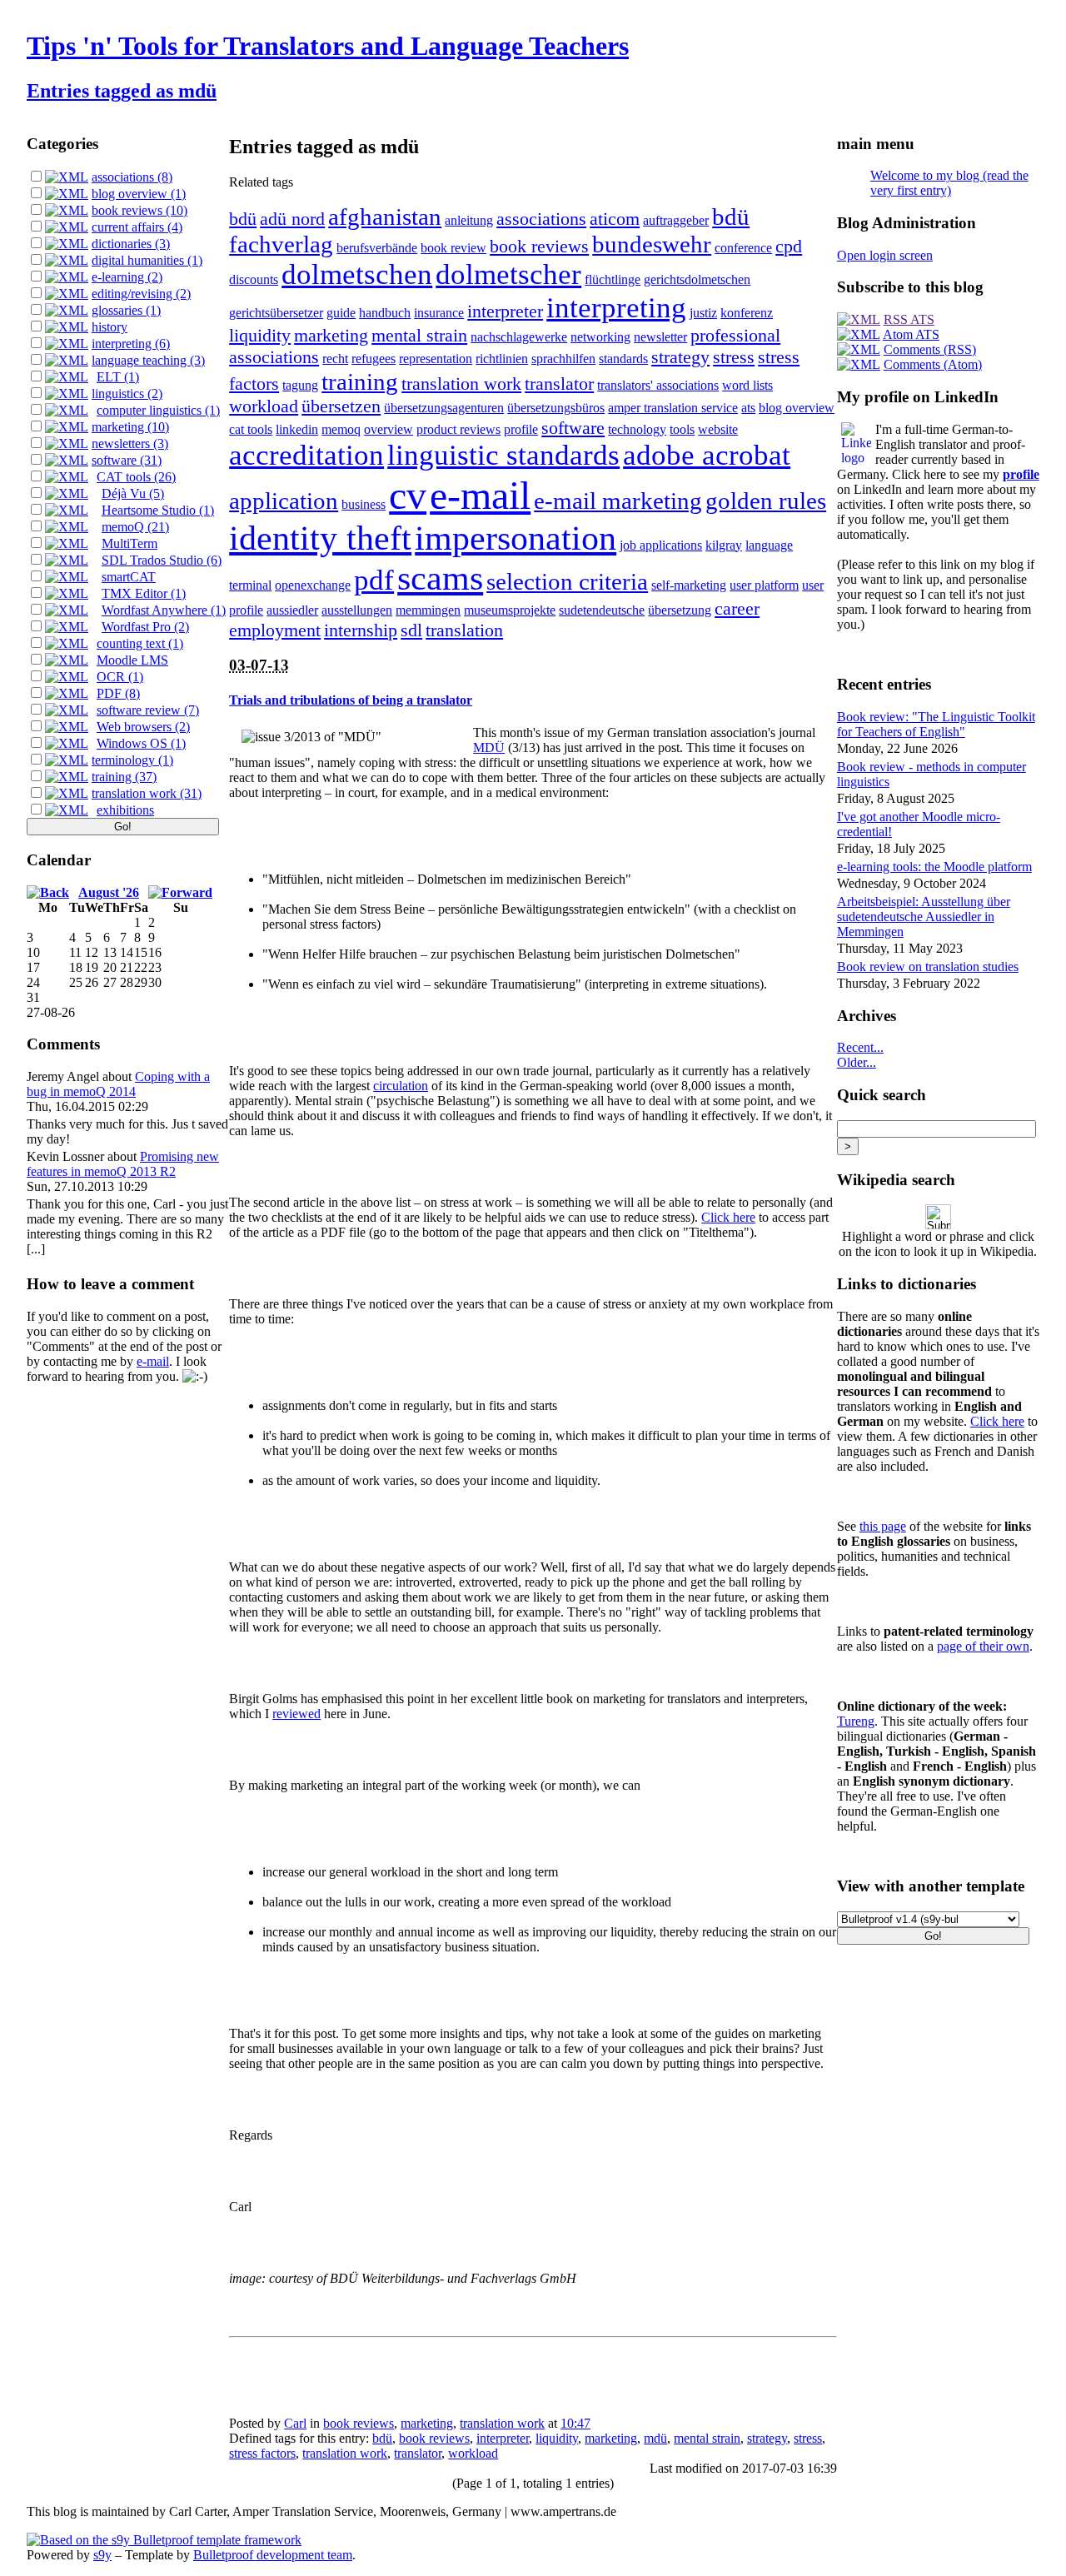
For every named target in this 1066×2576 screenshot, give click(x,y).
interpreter (505, 311)
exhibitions (125, 810)
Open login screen (885, 255)
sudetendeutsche (602, 610)
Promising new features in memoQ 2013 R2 (123, 1164)
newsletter (660, 337)
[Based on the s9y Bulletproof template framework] (164, 2540)
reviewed (296, 1714)
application (284, 501)
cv (408, 495)
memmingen (428, 610)
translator (559, 384)
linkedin (297, 429)
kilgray (724, 545)
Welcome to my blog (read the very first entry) (949, 183)
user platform (764, 585)
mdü (655, 2438)
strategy (680, 357)
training (360, 381)
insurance (439, 313)
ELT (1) (118, 377)
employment (275, 630)
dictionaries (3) (131, 244)
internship (361, 630)
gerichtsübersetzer (276, 313)
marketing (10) (130, 427)
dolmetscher (508, 274)
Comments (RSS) (930, 349)
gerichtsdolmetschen (697, 279)
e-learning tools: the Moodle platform (934, 867)
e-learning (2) (127, 277)
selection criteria (567, 581)
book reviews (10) (139, 210)
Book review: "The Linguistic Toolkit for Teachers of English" (936, 724)
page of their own (983, 1646)
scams (440, 578)
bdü (243, 219)
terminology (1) (132, 760)
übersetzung (680, 610)
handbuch (385, 313)
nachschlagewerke (519, 337)
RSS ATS (909, 319)
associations (541, 219)
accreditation (306, 455)
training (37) (124, 777)
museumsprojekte (510, 610)
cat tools (251, 429)
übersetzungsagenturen (444, 408)
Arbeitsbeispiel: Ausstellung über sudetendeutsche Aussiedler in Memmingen (924, 917)
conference (743, 248)
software (573, 428)
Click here (728, 1217)
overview (389, 429)
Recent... (860, 1047)
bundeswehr (652, 244)
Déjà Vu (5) (133, 493)
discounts (254, 279)
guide (341, 313)
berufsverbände (377, 248)
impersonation (516, 538)
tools (682, 429)
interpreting (616, 308)
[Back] (48, 892)
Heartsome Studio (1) (158, 510)
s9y (102, 2555)
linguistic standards (503, 455)
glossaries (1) (126, 310)
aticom (615, 219)
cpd (789, 246)
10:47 (575, 2423)
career (737, 608)
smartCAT (129, 577)
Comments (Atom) (933, 364)
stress (734, 357)
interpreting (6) (131, 344)
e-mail (153, 1361)
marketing (331, 335)
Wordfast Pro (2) (145, 627)
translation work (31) (147, 793)
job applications (661, 545)
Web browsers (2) (143, 727)
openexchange (313, 585)
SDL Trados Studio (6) (162, 560)
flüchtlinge (613, 279)
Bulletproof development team (273, 2555)
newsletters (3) (130, 443)
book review (453, 248)
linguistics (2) (127, 394)
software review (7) (148, 710)
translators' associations (658, 385)
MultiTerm (130, 543)
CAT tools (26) (136, 477)
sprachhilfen (563, 359)
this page (883, 1526)
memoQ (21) (135, 527)
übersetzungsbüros (556, 408)
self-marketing (689, 585)
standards (623, 359)
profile (521, 429)
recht (335, 359)
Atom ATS (911, 334)
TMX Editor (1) (144, 593)
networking (600, 337)
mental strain (419, 335)
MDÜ (489, 747)
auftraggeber (676, 220)
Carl (295, 2423)
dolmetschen (357, 274)
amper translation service (673, 408)
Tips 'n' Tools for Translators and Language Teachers (328, 46)
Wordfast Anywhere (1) (164, 610)
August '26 (109, 892)
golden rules (766, 501)
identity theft (320, 538)
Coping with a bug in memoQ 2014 (118, 1084)
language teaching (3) (148, 360)
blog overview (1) (139, 194)
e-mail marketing (618, 501)
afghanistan (385, 217)
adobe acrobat (707, 455)
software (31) (127, 460)
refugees (374, 359)
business (364, 504)
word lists (747, 385)
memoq (341, 429)
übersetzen (341, 406)
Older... (857, 1062)
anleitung (469, 220)
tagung (300, 385)
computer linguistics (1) (158, 410)
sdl (411, 630)
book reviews (539, 246)
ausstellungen (357, 610)
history (110, 327)
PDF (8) (118, 693)
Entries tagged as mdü (122, 91)
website (718, 429)
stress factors (262, 2453)
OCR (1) (120, 677)
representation (436, 359)
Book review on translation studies (928, 967)
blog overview (797, 408)
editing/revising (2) (141, 294)
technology (637, 429)
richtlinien (502, 359)
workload (264, 406)
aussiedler (292, 610)
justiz (703, 313)
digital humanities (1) (147, 260)
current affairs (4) (137, 227)
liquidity (260, 335)
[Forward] (180, 892)
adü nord (292, 219)
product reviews (458, 429)
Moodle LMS (132, 660)
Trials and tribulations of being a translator (351, 700)
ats (748, 408)
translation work (461, 384)
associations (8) (132, 177)
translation (464, 630)
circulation (401, 1086)
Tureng (856, 1721)
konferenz (747, 313)
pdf (374, 580)
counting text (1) (140, 643)
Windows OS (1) (141, 743)
